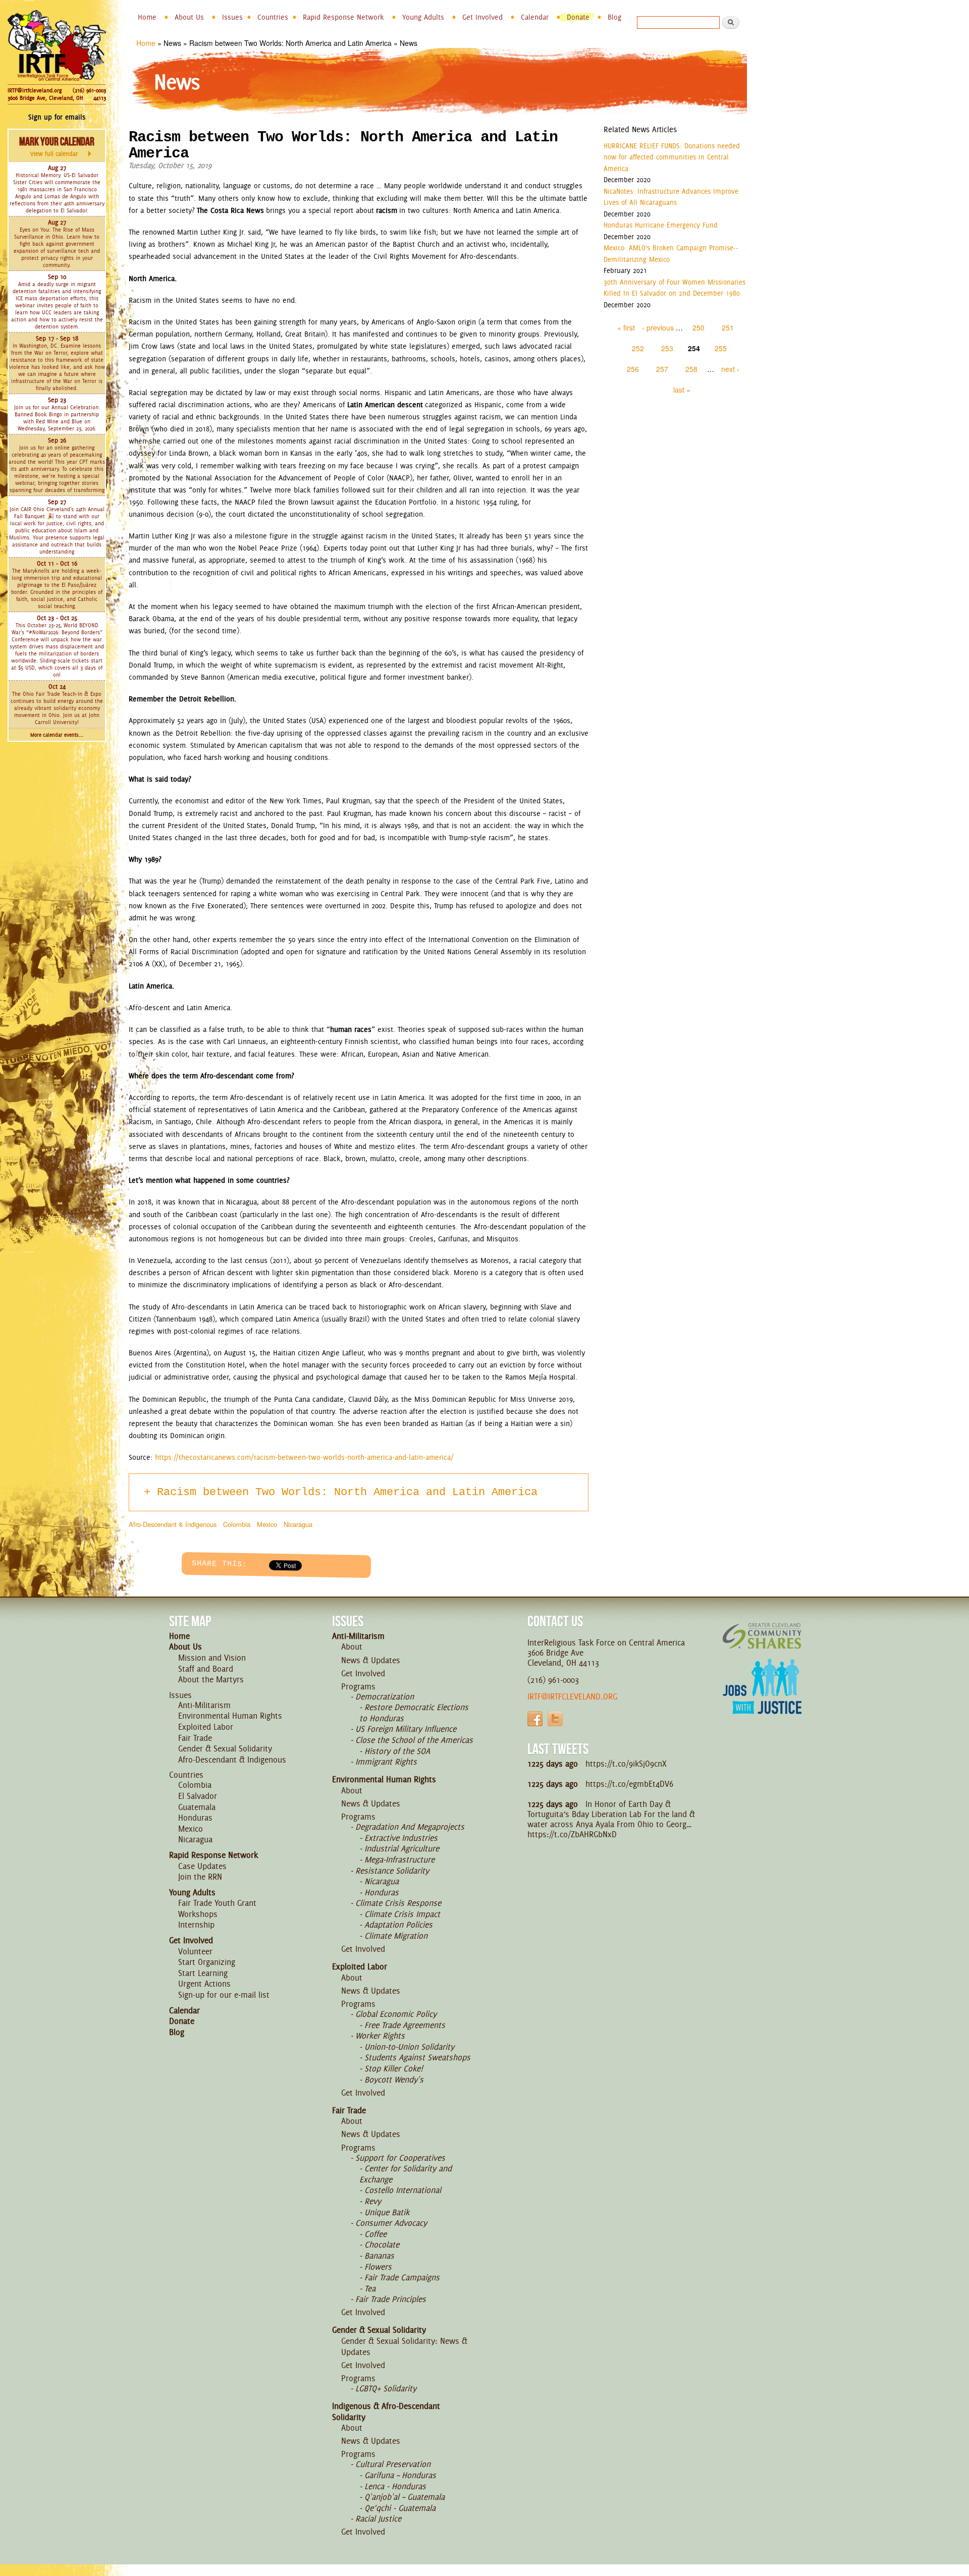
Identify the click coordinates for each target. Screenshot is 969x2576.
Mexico (267, 1524)
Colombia (237, 1524)
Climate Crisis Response (398, 1903)
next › (730, 369)
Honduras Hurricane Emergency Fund (661, 225)
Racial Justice (378, 2518)
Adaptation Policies (398, 1925)
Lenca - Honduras (395, 2486)
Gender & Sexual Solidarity (225, 1748)
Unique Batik (387, 2212)
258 (691, 369)
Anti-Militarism (204, 1705)
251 (728, 327)
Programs (358, 1686)
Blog (614, 17)
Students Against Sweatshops (417, 2057)
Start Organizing (207, 1962)
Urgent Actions (204, 1984)
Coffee (375, 2234)
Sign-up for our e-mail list (224, 1995)
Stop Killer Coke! (394, 2068)
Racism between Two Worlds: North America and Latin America (347, 1492)
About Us (189, 17)
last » (682, 390)
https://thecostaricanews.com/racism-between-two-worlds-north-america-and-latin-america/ (304, 1457)
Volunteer (195, 1951)
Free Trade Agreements (405, 2025)
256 (633, 369)
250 (698, 327)
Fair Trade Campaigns (402, 2277)
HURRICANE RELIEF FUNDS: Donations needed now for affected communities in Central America (672, 157)
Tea (370, 2288)
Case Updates (202, 1866)
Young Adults (423, 17)
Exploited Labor (206, 1727)
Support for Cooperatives (400, 2158)
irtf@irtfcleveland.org (572, 1696)
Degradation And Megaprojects (410, 1827)
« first (626, 327)
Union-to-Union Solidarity (409, 2047)
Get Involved (482, 17)
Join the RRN (200, 1877)
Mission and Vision (212, 1658)
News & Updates (371, 1660)
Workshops (198, 1914)
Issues (232, 17)
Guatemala (197, 1807)
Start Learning (203, 1973)
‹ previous (658, 327)
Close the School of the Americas (414, 1740)
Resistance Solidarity (392, 1871)
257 (662, 369)
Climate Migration (396, 1936)
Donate (578, 17)
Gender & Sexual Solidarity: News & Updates (404, 2346)
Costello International (403, 2190)
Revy (373, 2201)
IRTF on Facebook (535, 1719)
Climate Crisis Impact (402, 1914)
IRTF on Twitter (555, 1719)
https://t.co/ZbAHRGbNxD (572, 1834)
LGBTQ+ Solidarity (386, 2388)
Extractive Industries (401, 1838)
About (352, 1647)
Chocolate (382, 2244)
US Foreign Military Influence (406, 1729)
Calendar (535, 17)
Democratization (385, 1696)
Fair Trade (195, 1738)
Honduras (195, 1818)
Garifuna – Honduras (400, 2475)
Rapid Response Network (343, 17)
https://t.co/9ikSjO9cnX (626, 1764)
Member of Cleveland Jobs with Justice (762, 1699)
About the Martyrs (211, 1679)
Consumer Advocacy (391, 2223)
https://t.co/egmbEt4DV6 (629, 1784)
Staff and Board (206, 1669)
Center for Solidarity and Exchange (406, 2174)
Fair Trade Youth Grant (217, 1903)
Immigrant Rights (386, 1762)
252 (638, 348)
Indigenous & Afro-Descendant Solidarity (386, 2411)
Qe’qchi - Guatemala (400, 2508)
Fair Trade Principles (391, 2299)
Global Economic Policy (396, 2014)
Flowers (378, 2267)
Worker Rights (380, 2036)
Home (147, 17)
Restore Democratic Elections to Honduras (414, 1713)
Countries (273, 17)
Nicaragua (298, 1524)
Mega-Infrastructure (399, 1859)
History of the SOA (397, 1751)
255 (721, 348)
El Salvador (198, 1796)
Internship (196, 1925)
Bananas (379, 2256)
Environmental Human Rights (230, 1716)
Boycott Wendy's (394, 2079)
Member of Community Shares (762, 1636)
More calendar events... (57, 735)
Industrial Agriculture (402, 1848)
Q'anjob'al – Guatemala (405, 2497)
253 (667, 348)
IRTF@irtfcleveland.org (35, 90)
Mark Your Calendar (57, 146)
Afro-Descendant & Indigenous (173, 1524)
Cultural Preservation (393, 2464)
